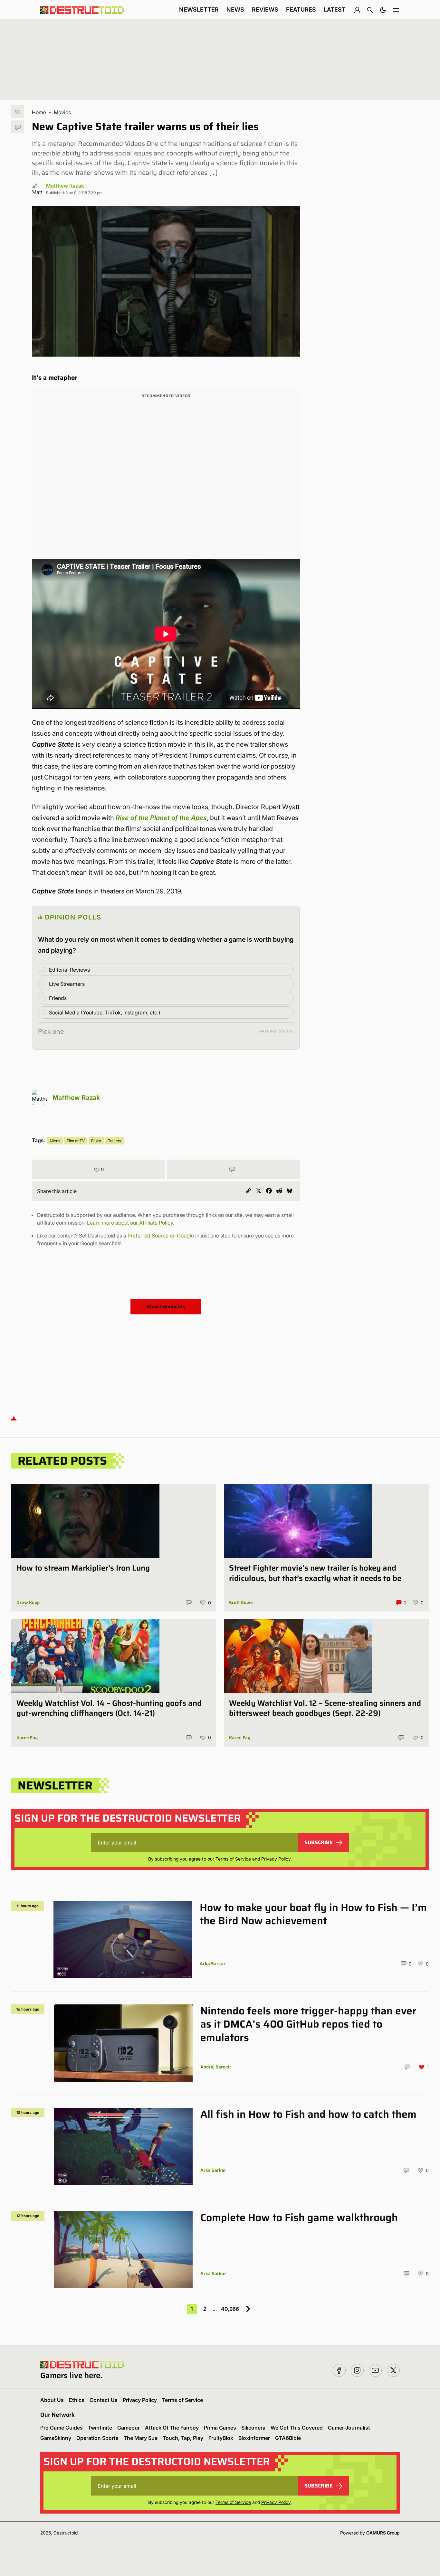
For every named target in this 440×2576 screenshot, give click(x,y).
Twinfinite (100, 2428)
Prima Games (220, 2428)
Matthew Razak (65, 186)
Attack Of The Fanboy (172, 2428)
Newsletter (199, 9)
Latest (335, 9)
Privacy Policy (276, 1859)
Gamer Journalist (349, 2428)
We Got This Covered (297, 2428)
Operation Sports (97, 2438)
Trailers (115, 1141)
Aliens (55, 1141)
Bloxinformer (254, 2438)
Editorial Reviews (69, 970)
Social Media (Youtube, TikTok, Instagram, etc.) (105, 1013)
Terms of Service (233, 1859)
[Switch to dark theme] (383, 10)
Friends (58, 998)
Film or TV (76, 1141)
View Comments (166, 1307)
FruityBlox (221, 2438)
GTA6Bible (288, 2438)
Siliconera (253, 2428)
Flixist (96, 1141)
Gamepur (129, 2428)
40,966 (230, 2309)
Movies (62, 112)
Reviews (265, 9)
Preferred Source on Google (161, 1236)
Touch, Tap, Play (183, 2438)
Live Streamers (67, 984)
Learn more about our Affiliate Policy (130, 1223)
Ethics (77, 2400)
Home (39, 112)
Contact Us (104, 2400)
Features (301, 9)
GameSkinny (56, 2438)
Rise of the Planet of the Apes (161, 818)
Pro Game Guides (62, 2428)
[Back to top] (14, 1418)
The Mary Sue (141, 2438)
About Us (52, 2400)
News (235, 9)
